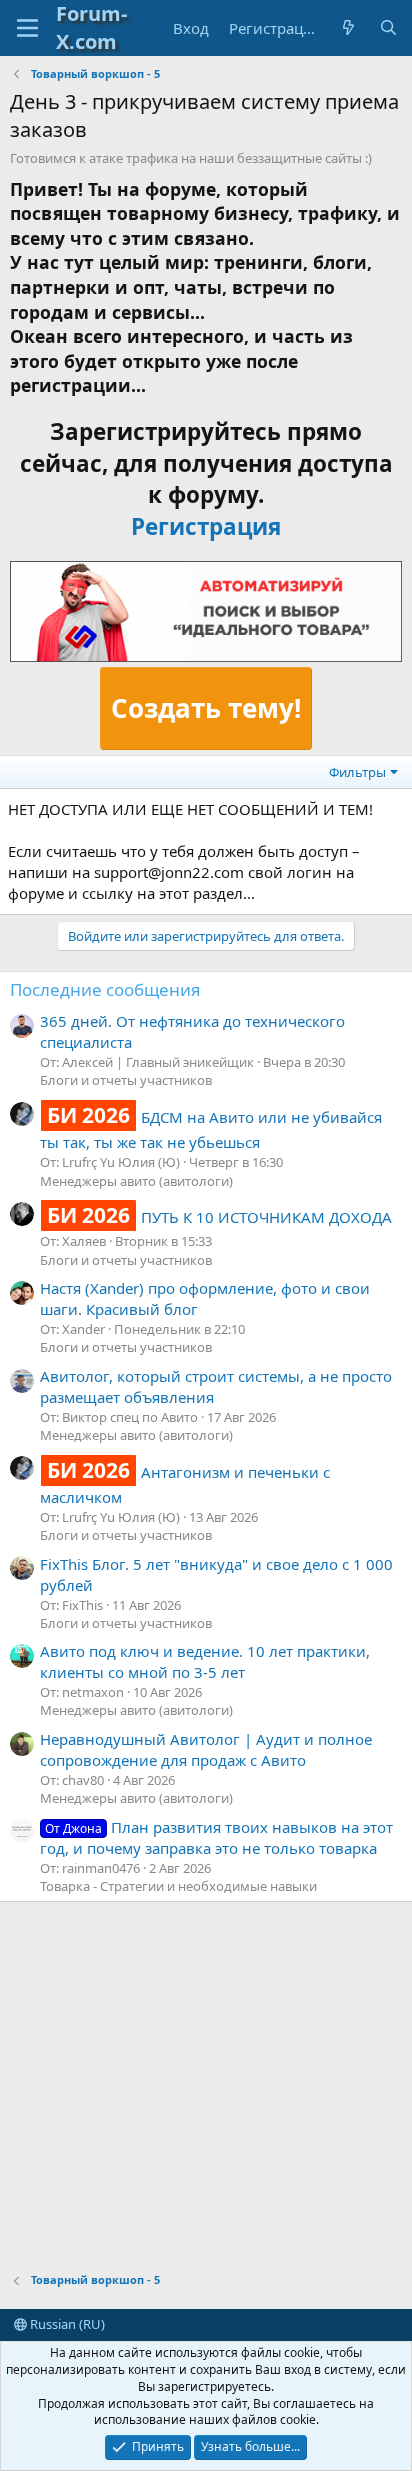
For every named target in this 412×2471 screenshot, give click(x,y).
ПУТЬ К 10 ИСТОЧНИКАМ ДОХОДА (219, 1217)
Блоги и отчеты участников (126, 1080)
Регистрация (206, 526)
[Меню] (27, 28)
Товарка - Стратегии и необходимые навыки (178, 1886)
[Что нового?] (348, 28)
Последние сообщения (105, 989)
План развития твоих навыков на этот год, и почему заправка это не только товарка (216, 1837)
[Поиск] (388, 28)
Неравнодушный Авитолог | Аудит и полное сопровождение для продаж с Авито (206, 1749)
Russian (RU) (66, 2324)
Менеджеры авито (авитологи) (136, 1181)
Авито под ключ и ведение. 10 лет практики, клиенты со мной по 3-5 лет (205, 1661)
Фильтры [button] (357, 772)
